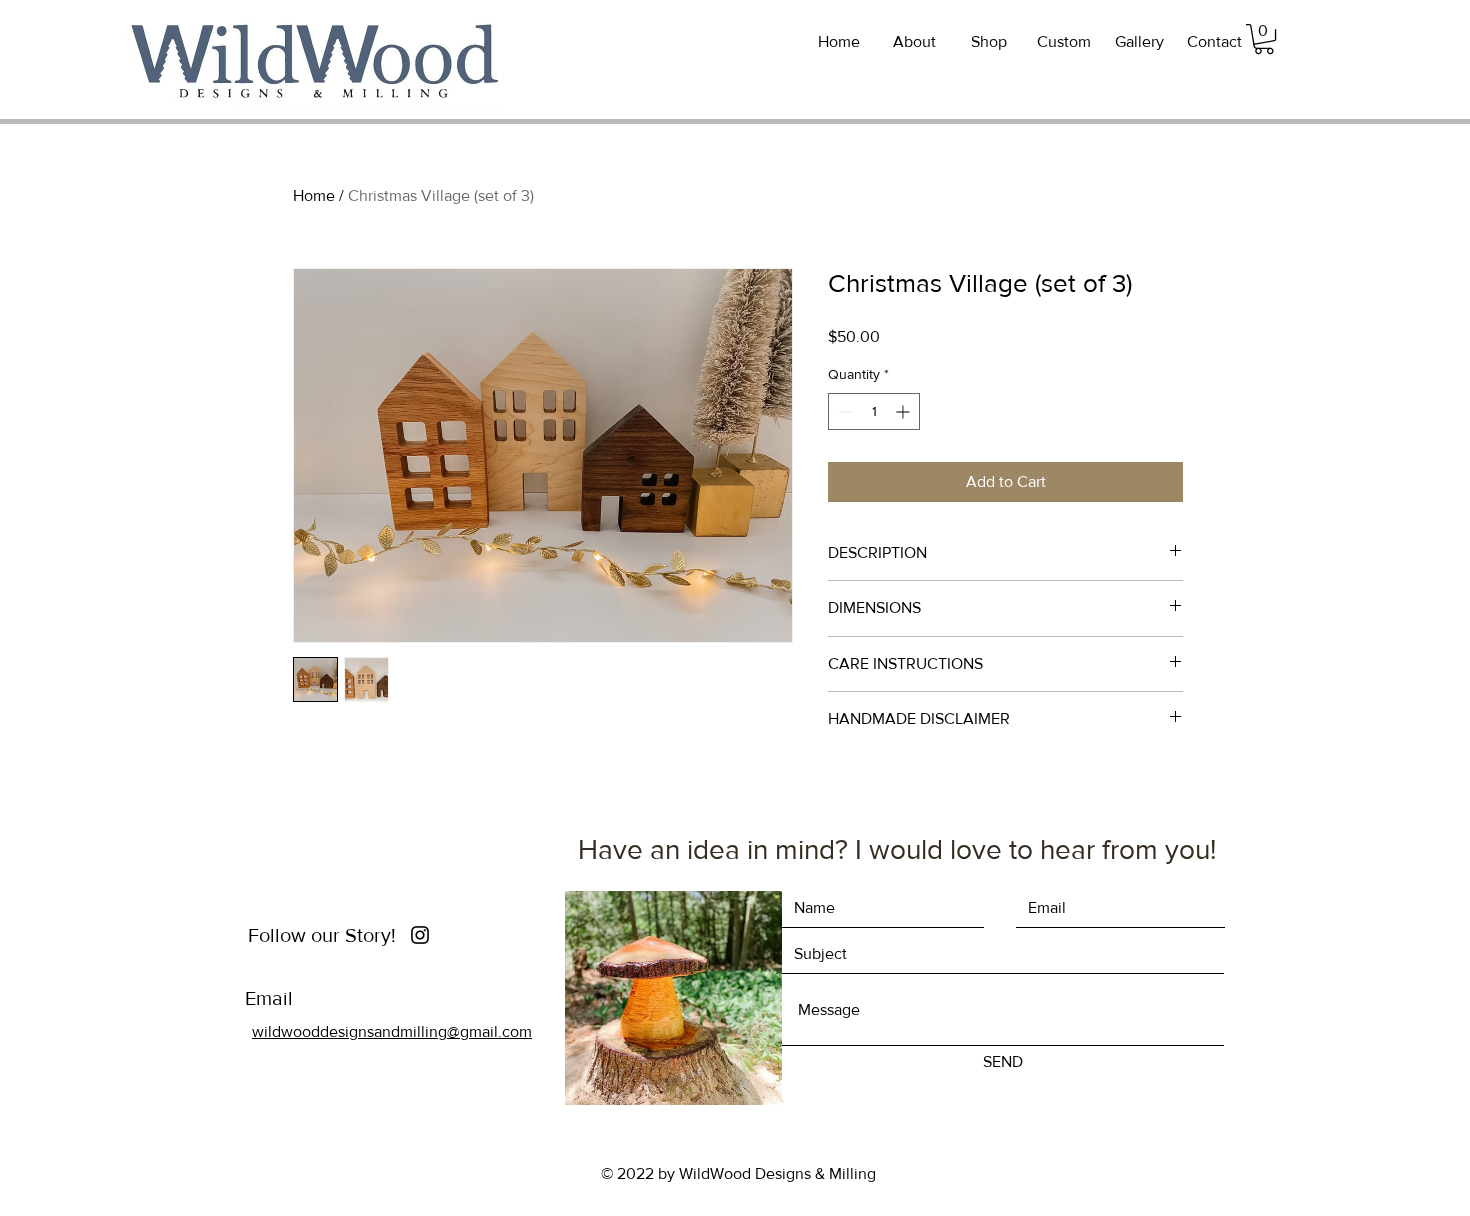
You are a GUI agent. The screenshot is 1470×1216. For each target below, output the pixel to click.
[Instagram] (420, 935)
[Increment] (904, 411)
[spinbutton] (874, 411)
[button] (1264, 39)
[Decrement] (843, 411)
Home (314, 195)
